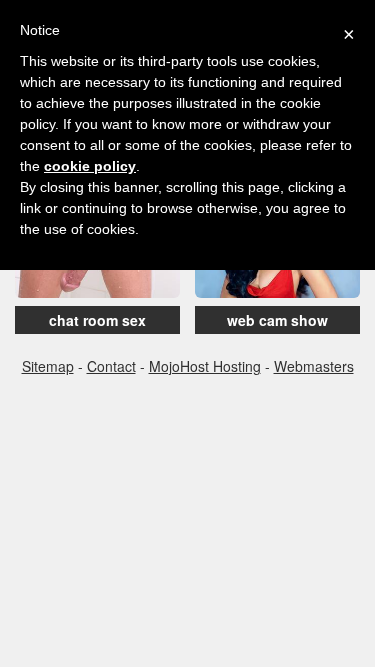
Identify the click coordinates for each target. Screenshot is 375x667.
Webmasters (314, 366)
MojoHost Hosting (205, 366)
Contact (111, 366)
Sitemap (48, 366)
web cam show (277, 320)
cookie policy (90, 166)
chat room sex (97, 320)
